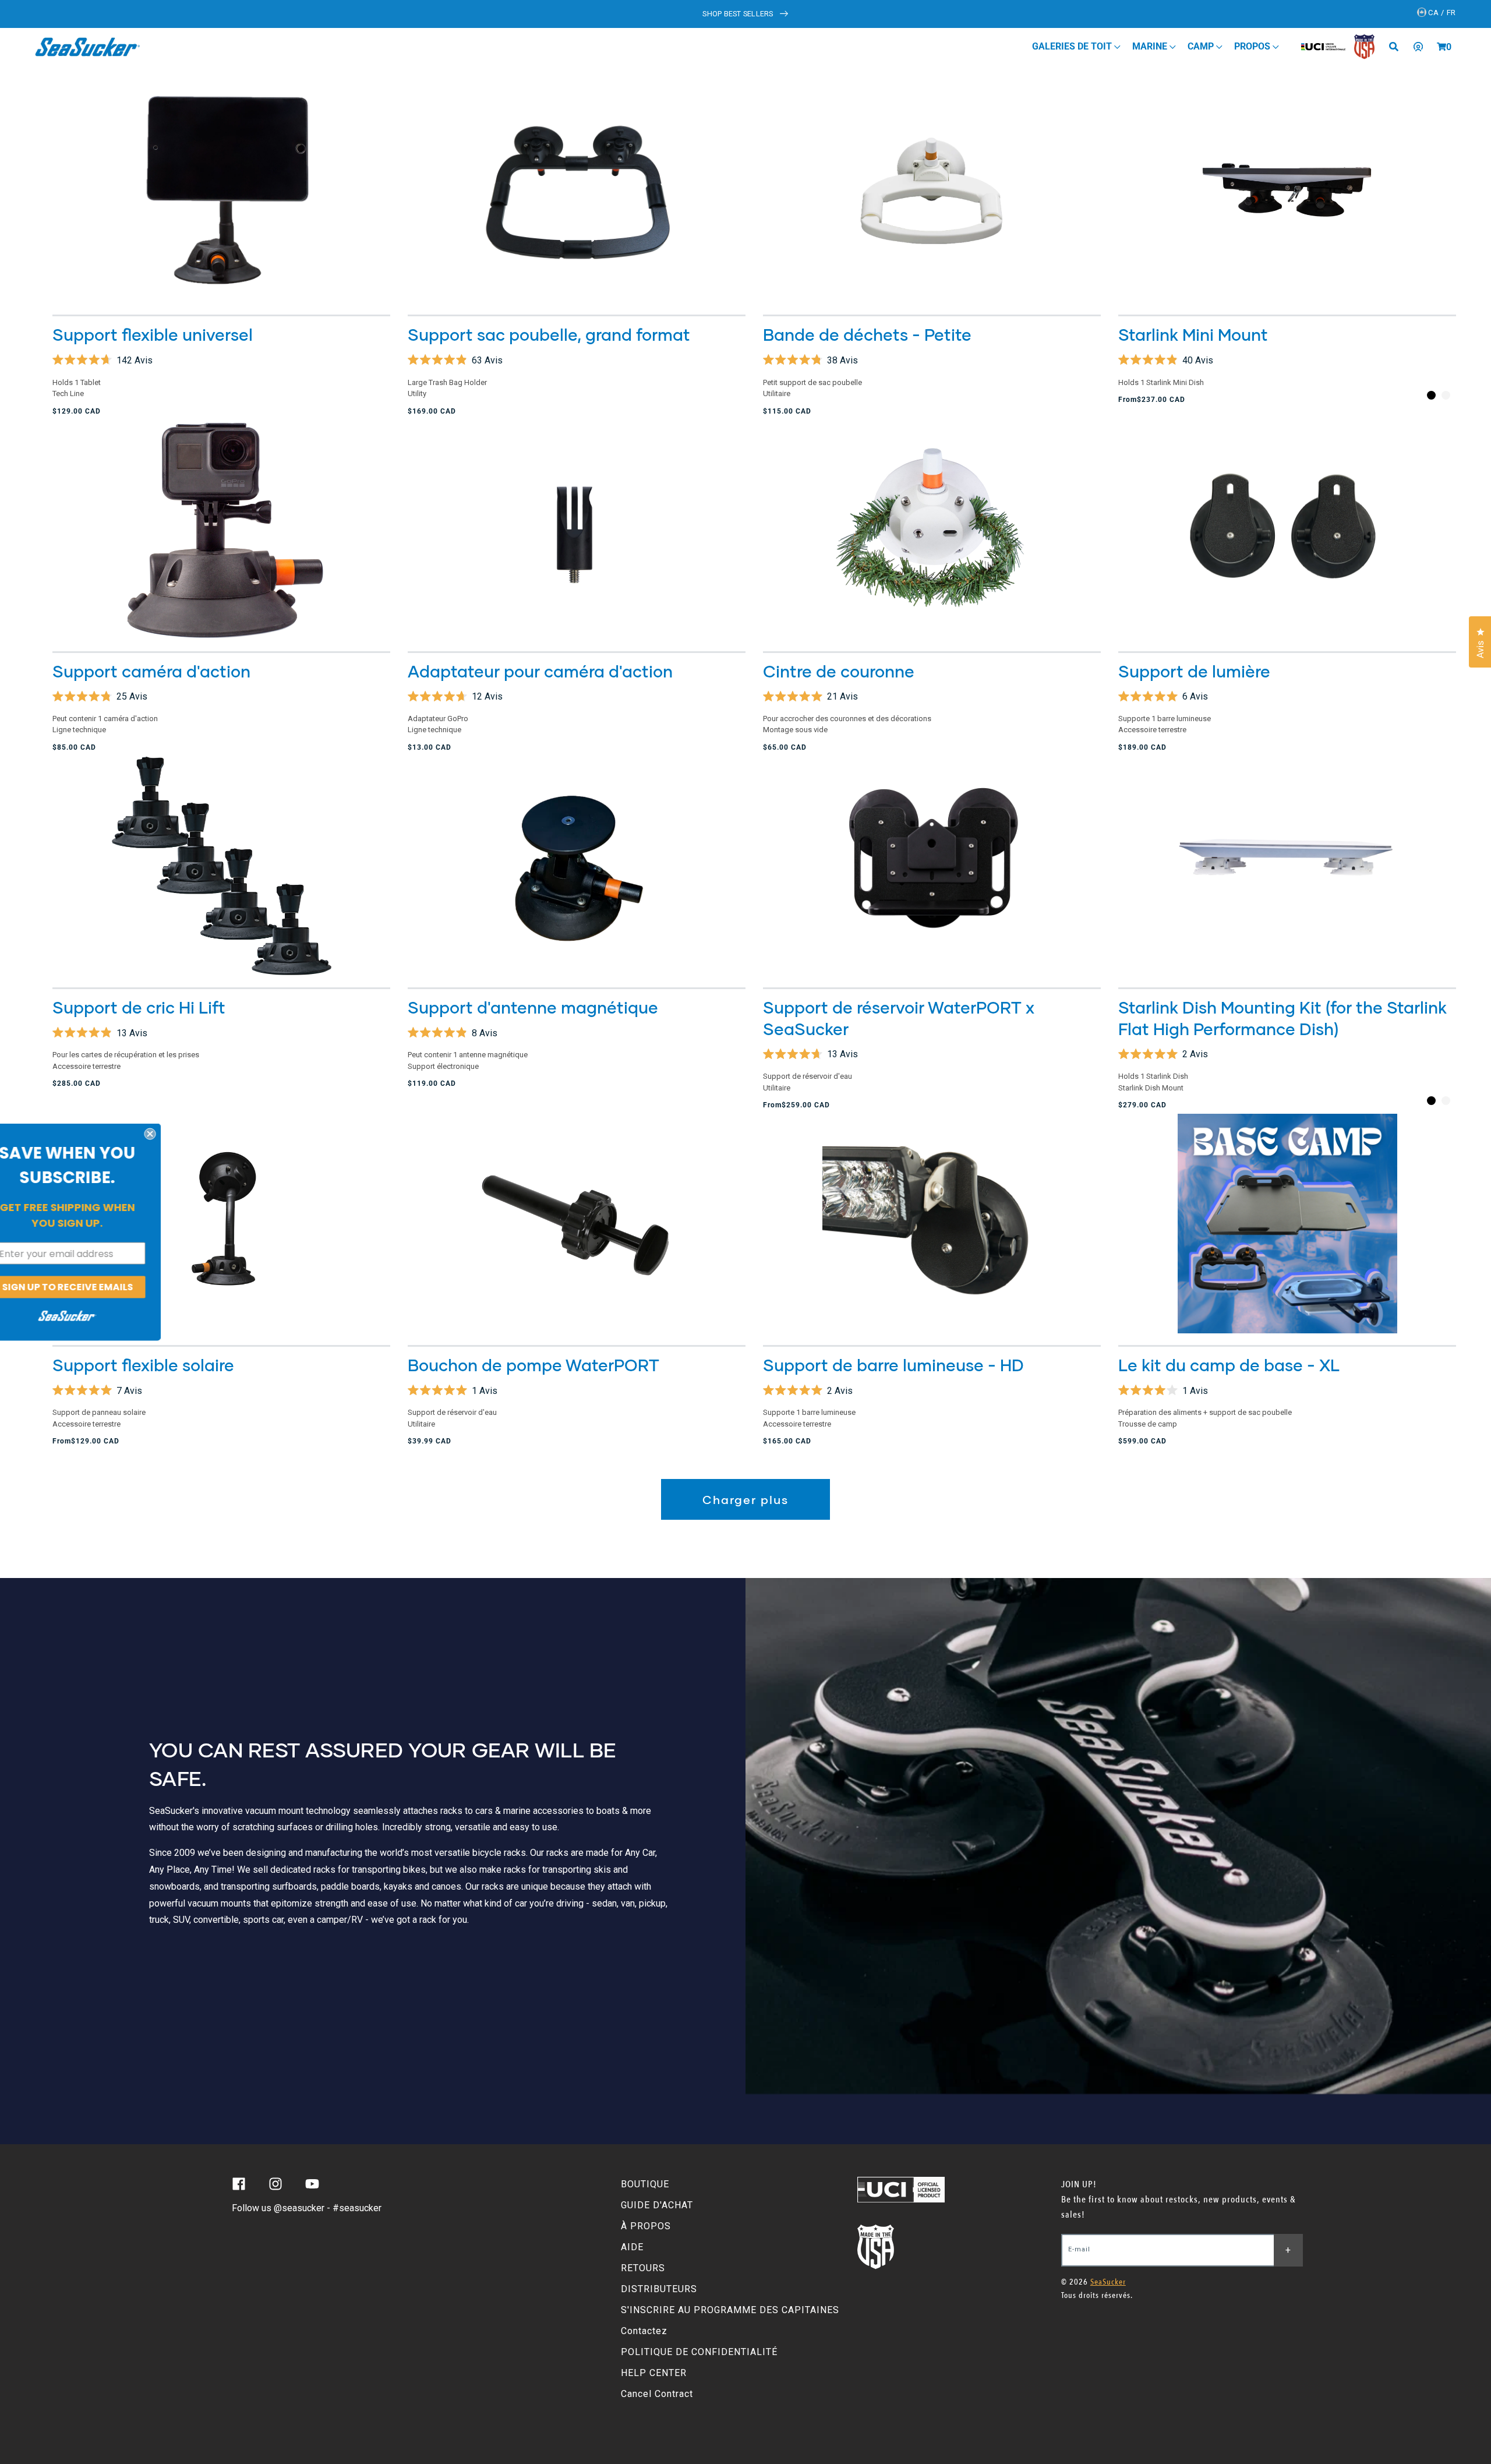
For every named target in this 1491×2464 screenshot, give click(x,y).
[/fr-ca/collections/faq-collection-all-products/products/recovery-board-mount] (221, 866)
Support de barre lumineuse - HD (893, 1365)
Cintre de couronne (839, 671)
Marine (1151, 46)
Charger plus (745, 1499)
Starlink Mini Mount (1193, 334)
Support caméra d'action (151, 671)
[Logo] (88, 47)
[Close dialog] (176, 1134)
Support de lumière (1194, 671)
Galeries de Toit (1073, 46)
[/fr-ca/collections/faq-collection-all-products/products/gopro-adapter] (577, 530)
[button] (1441, 47)
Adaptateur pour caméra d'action (540, 671)
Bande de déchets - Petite (867, 334)
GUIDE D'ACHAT (657, 2205)
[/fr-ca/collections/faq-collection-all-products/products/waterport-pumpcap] (577, 1224)
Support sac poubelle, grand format (549, 334)
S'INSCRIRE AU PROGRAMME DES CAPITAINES (730, 2310)
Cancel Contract (657, 2394)
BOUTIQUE (645, 2184)
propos (1253, 46)
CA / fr (1441, 13)
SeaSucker (1108, 2282)
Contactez (644, 2331)
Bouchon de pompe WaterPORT (533, 1365)
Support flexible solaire (143, 1365)
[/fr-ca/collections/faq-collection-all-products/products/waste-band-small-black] (932, 193)
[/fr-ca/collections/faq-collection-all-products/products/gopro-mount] (221, 530)
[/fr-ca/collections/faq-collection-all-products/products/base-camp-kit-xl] (1287, 1224)
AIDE (632, 2247)
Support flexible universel (153, 334)
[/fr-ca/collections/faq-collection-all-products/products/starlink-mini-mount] (1287, 193)
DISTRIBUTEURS (659, 2289)
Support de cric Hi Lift (139, 1007)
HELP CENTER (654, 2373)
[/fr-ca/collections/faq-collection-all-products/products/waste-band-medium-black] (577, 193)
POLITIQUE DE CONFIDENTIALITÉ (699, 2352)
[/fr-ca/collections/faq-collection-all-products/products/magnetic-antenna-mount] (577, 866)
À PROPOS (646, 2226)
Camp (1202, 46)
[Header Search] (1398, 47)
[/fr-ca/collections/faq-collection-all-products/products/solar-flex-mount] (221, 1224)
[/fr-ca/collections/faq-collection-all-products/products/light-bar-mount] (1287, 530)
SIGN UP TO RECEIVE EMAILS (93, 1287)
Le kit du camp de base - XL (1229, 1365)
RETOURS (643, 2268)
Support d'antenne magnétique (533, 1007)
